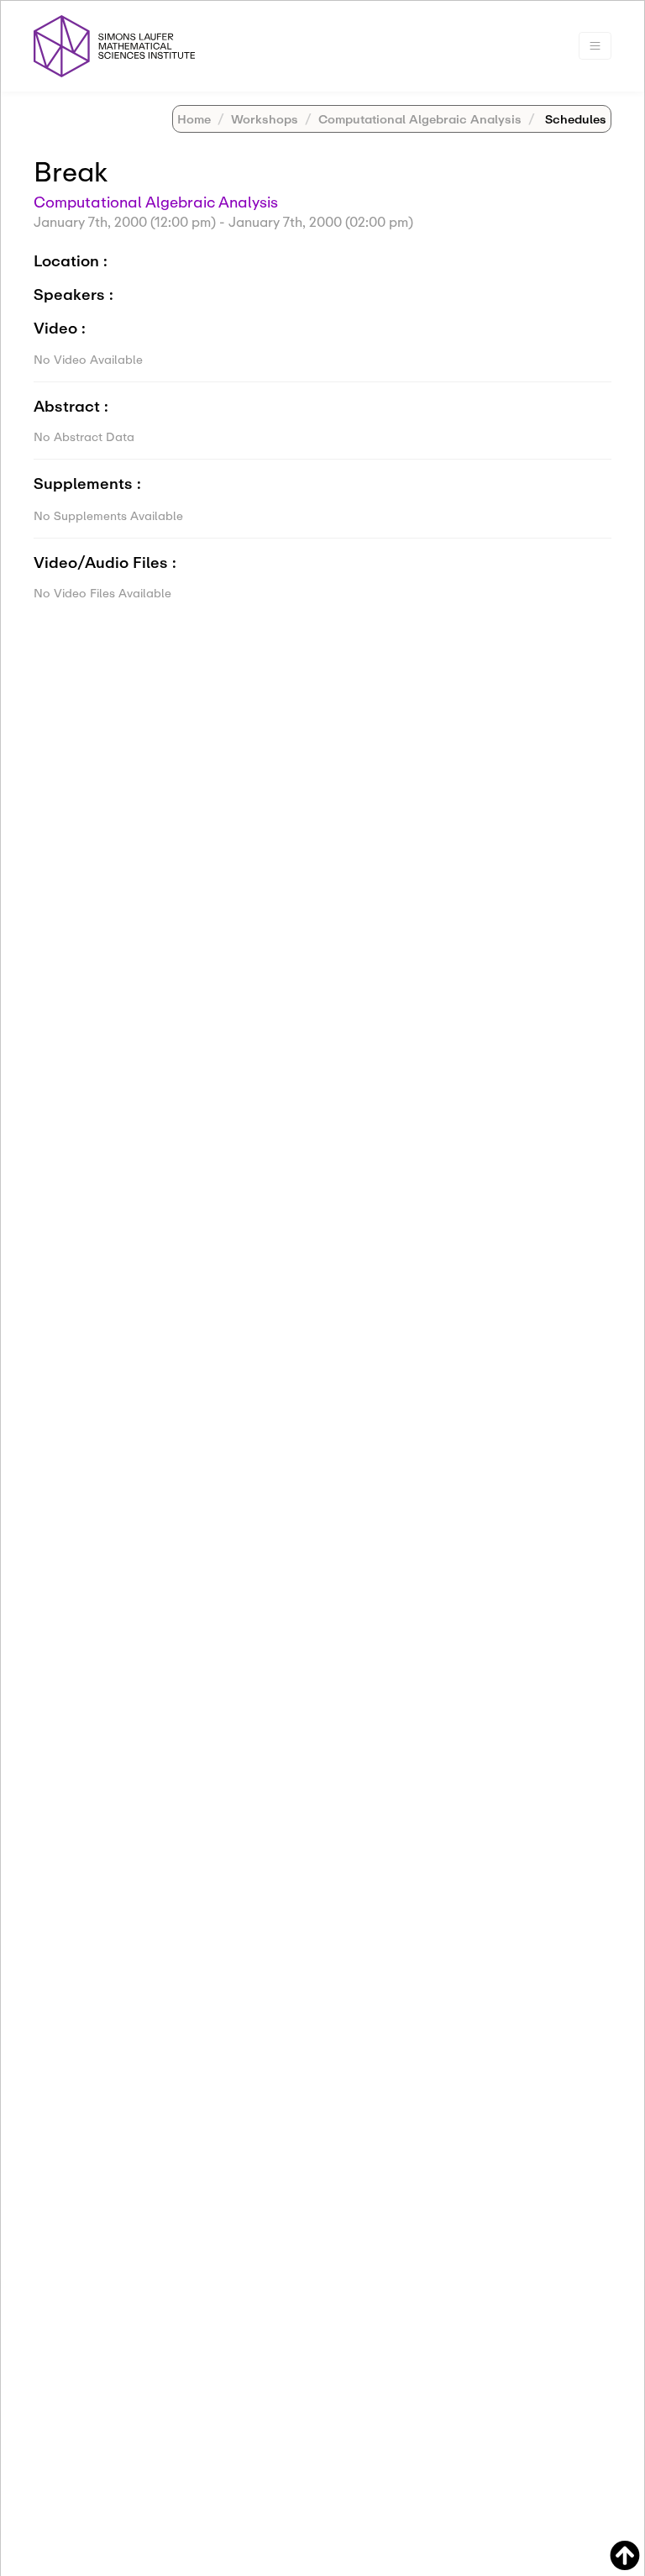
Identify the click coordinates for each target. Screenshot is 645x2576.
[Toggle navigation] (595, 46)
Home (194, 119)
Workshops (265, 119)
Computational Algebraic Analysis (420, 119)
